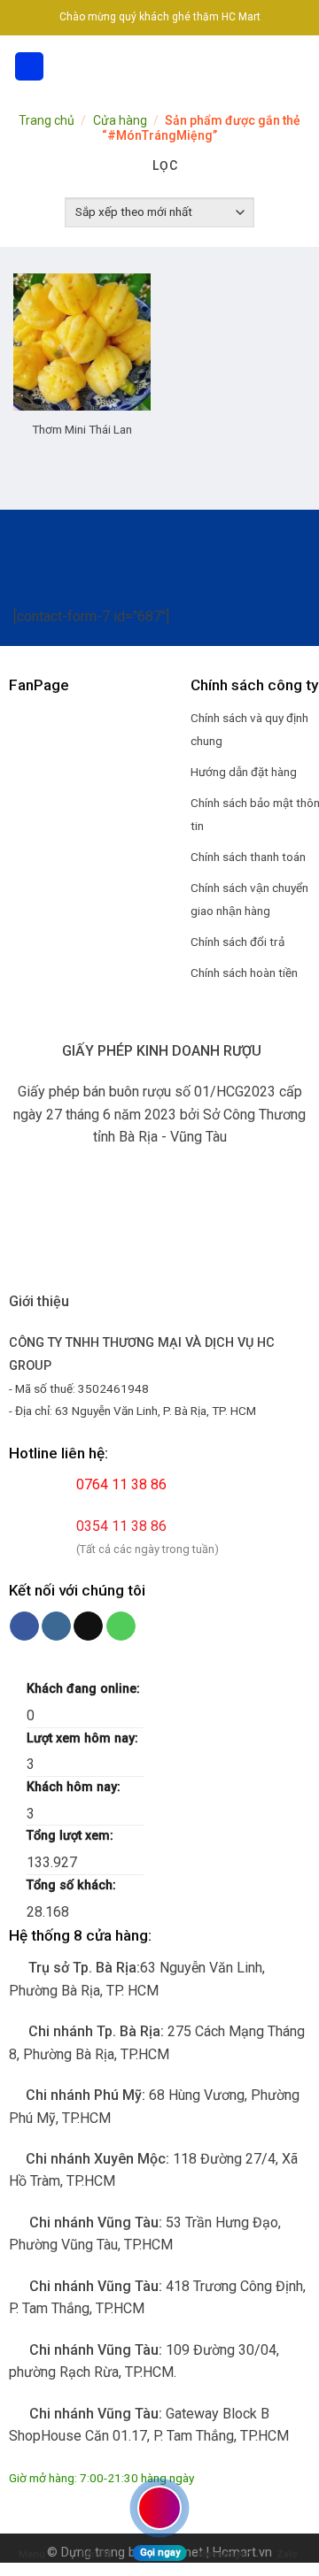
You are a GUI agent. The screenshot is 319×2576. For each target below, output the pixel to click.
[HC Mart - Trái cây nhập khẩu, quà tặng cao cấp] (159, 66)
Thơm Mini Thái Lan (82, 429)
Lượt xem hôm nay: (84, 1738)
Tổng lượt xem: (72, 1836)
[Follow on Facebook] (24, 1626)
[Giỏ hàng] (297, 66)
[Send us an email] (88, 1626)
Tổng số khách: (73, 1885)
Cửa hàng (120, 120)
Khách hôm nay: (75, 1787)
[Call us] (121, 1626)
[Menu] (29, 67)
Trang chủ (47, 120)
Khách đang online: (85, 1689)
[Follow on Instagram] (56, 1626)
